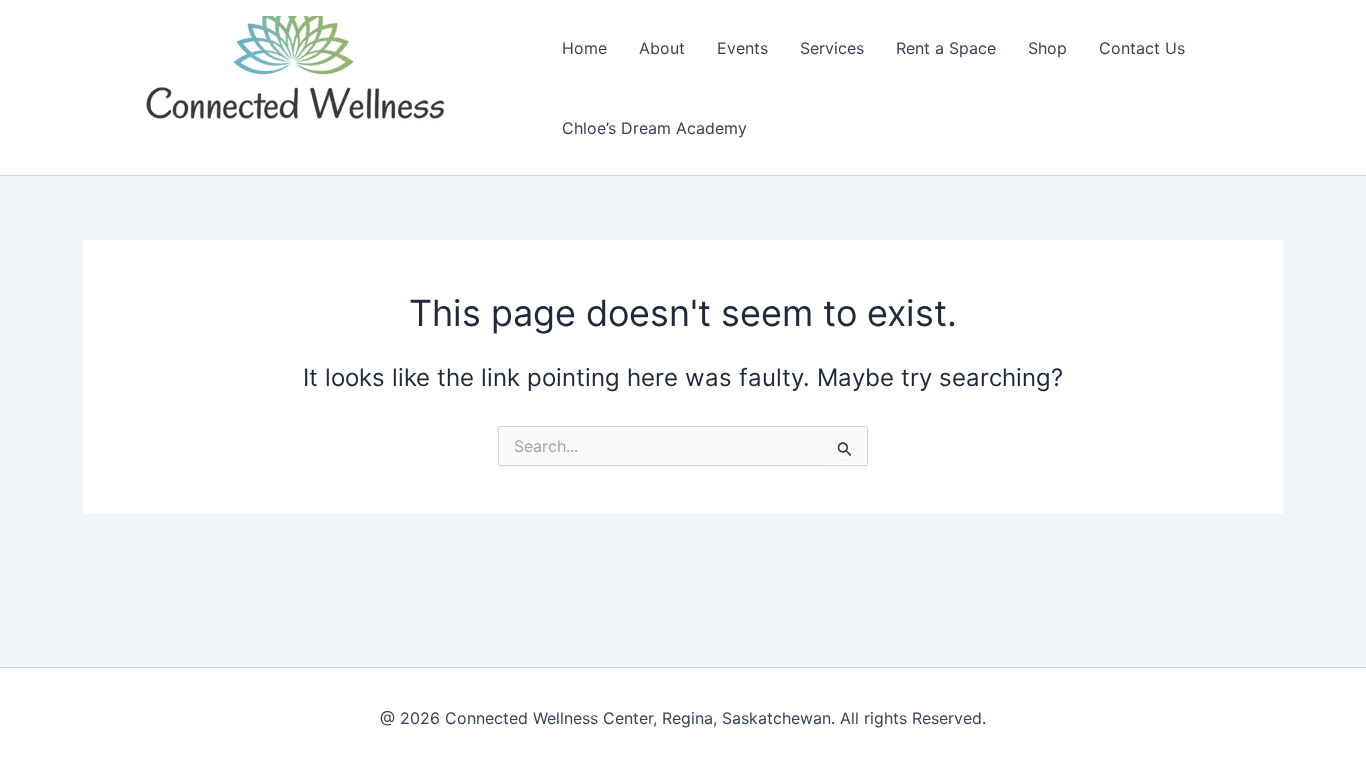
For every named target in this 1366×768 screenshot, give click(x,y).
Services (832, 48)
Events (742, 48)
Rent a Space (946, 48)
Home (584, 48)
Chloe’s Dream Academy (654, 128)
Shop (1047, 48)
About (662, 48)
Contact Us (1142, 48)
